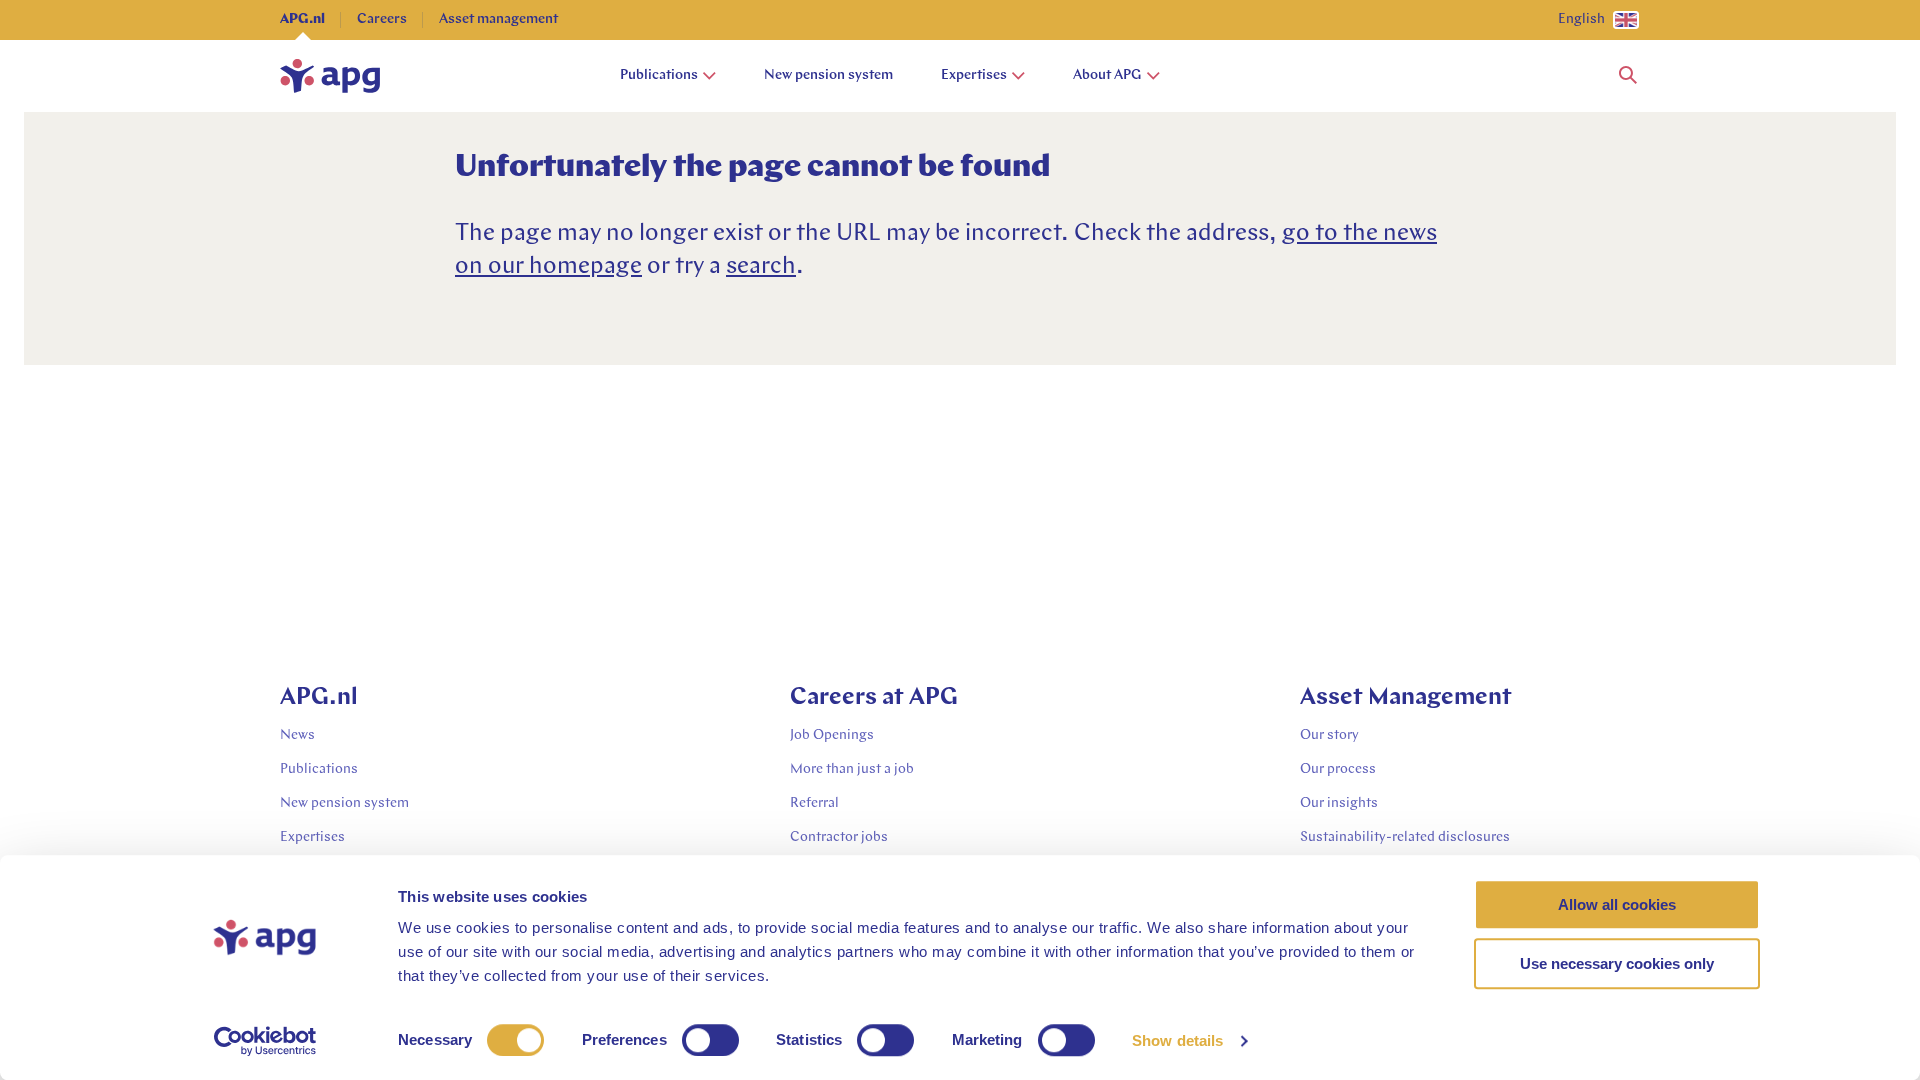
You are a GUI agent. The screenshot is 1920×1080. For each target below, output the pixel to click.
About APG (1107, 75)
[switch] (710, 1040)
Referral (814, 803)
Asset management (498, 19)
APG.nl (302, 19)
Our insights (1339, 803)
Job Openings (832, 735)
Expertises (974, 75)
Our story (1329, 735)
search (761, 267)
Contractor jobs (839, 837)
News (297, 735)
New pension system (828, 75)
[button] (1628, 76)
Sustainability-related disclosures (1405, 837)
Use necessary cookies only (1617, 963)
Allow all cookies (1617, 904)
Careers (382, 19)
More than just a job (852, 769)
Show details (1177, 1040)
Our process (1338, 769)
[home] (330, 76)
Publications (659, 75)
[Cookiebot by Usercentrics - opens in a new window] (265, 1041)
